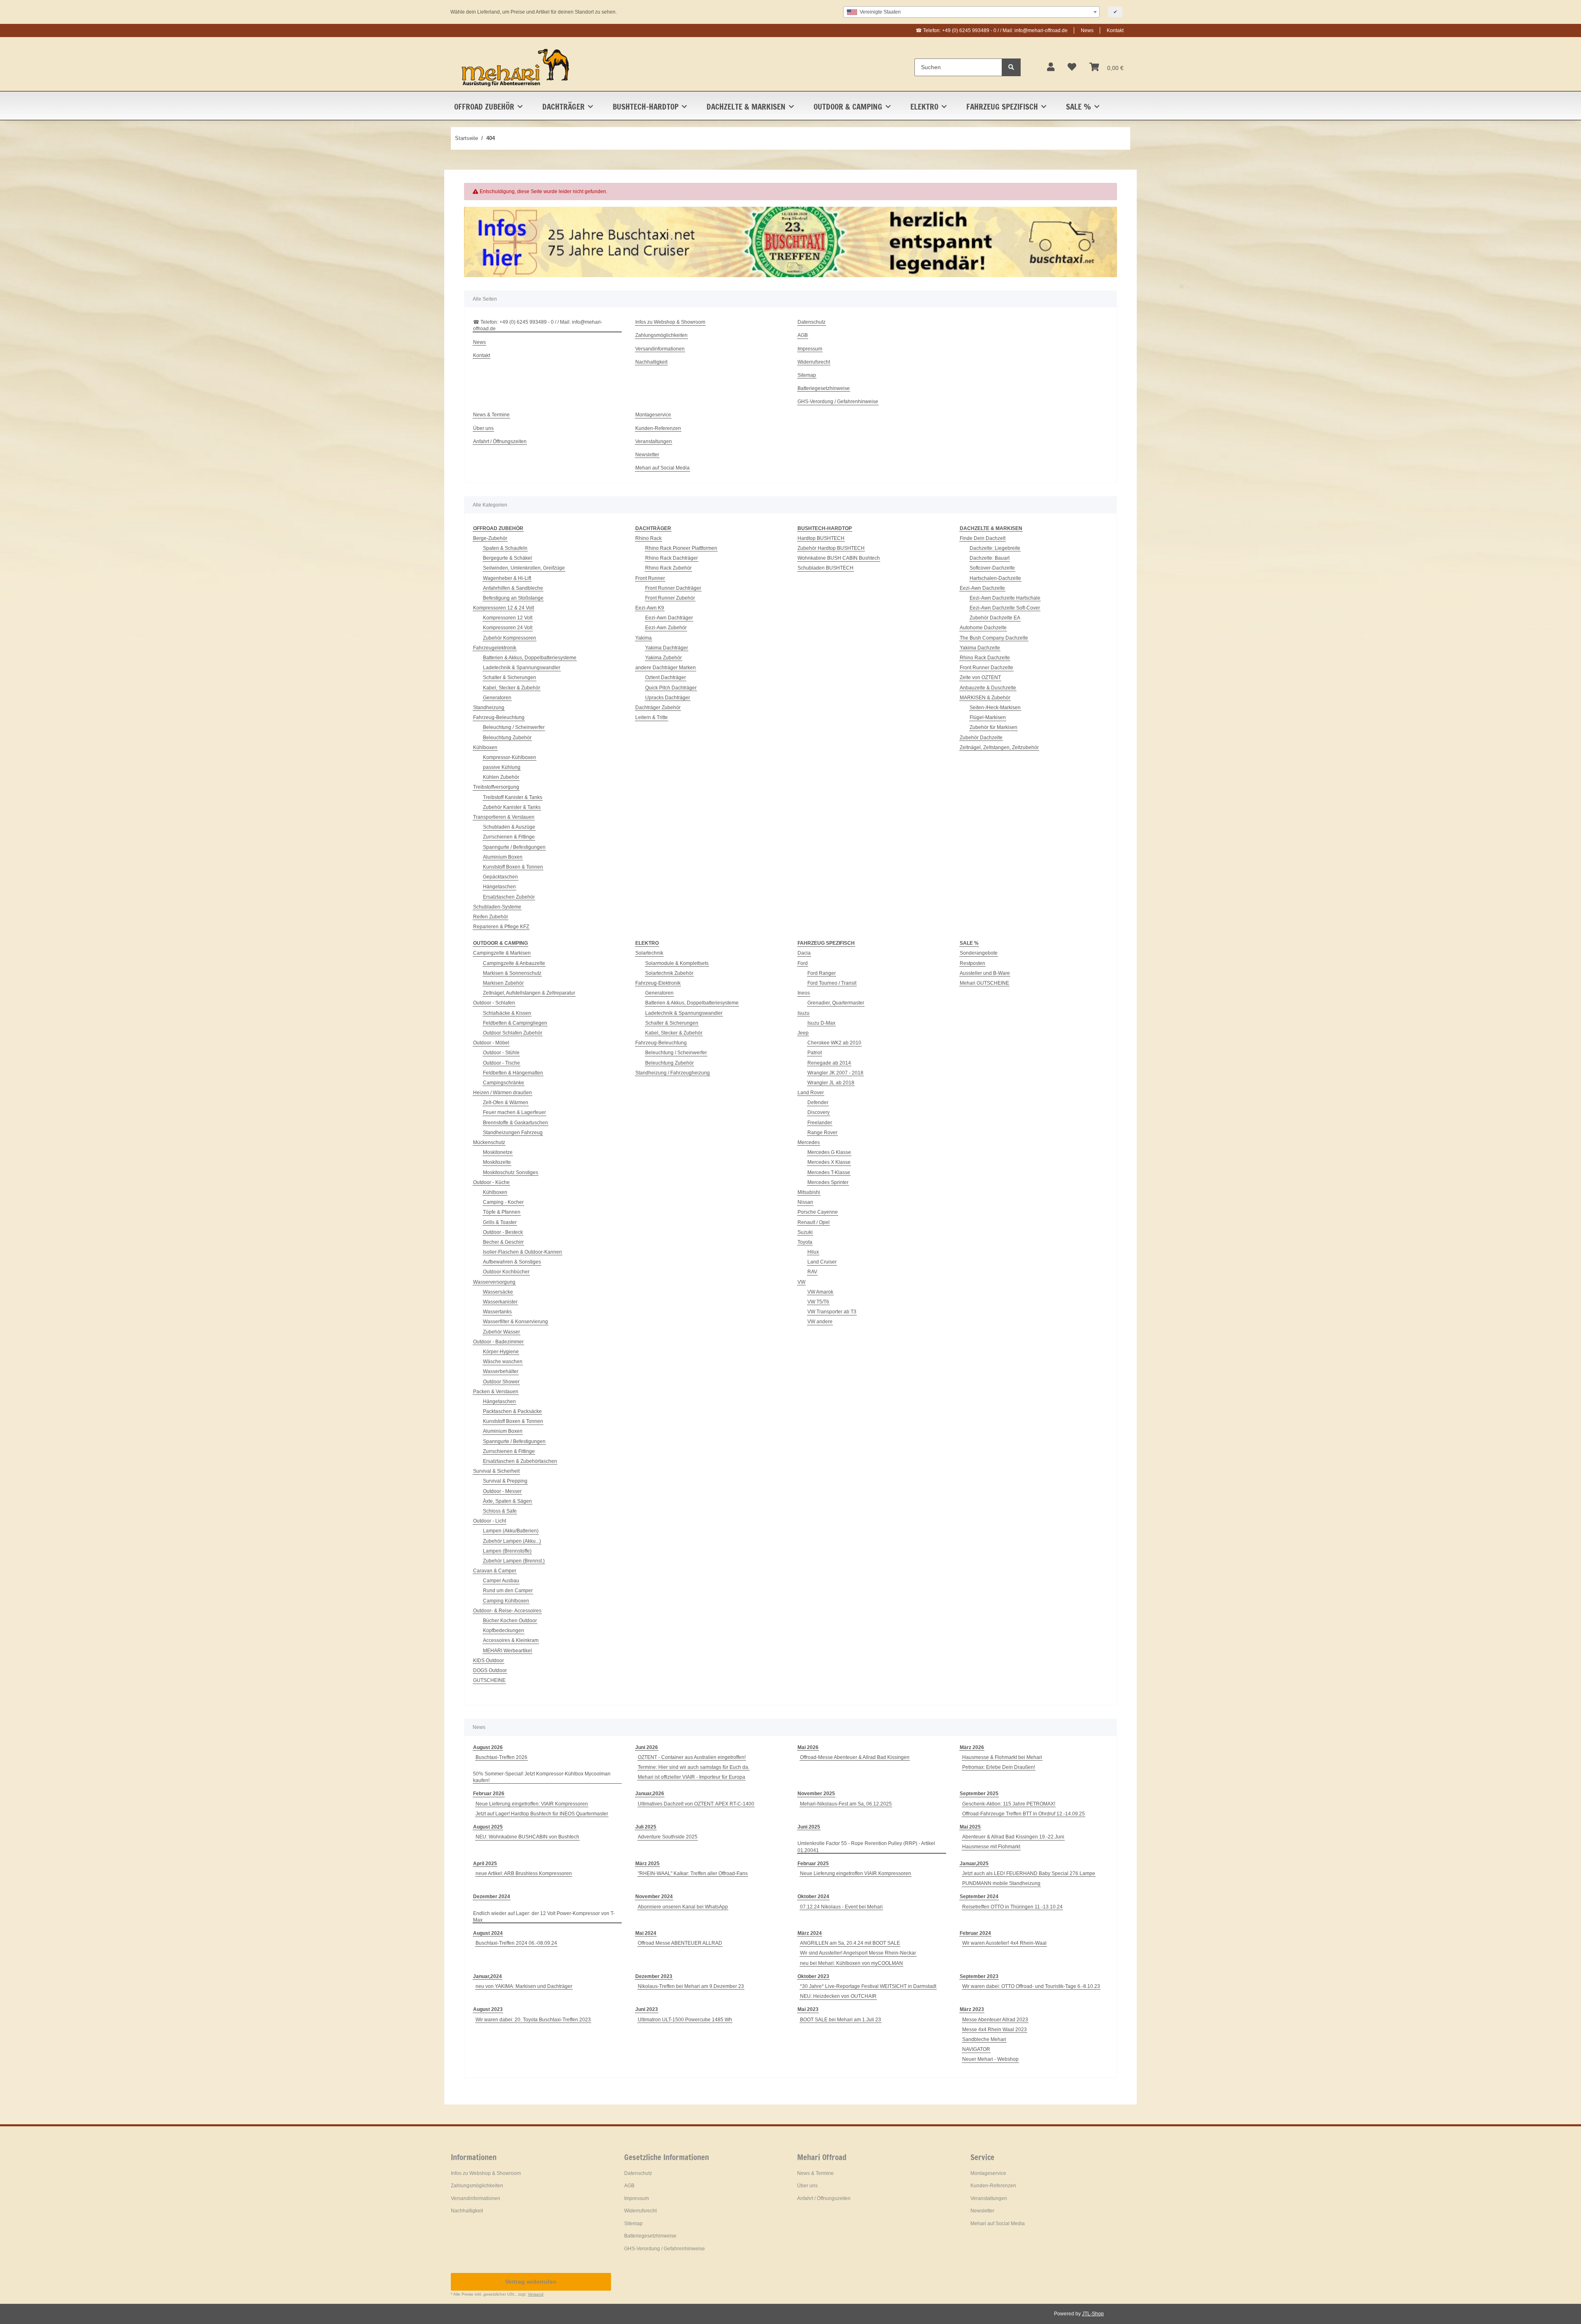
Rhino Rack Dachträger (672, 558)
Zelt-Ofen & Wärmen (506, 1102)
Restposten (972, 963)
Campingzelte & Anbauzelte (514, 963)
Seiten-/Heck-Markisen (995, 708)
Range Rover (822, 1133)
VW (801, 1282)
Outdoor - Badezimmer (498, 1342)
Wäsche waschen (503, 1362)
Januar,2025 (974, 1864)
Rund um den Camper (508, 1591)
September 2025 (979, 1794)
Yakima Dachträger (667, 648)
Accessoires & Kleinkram (511, 1640)
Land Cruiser (822, 1262)
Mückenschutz (489, 1142)
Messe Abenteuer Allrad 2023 (995, 2020)
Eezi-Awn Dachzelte (982, 588)
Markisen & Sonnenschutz (512, 973)
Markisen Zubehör (503, 983)
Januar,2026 (650, 1794)
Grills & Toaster (500, 1222)
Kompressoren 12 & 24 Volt (504, 608)
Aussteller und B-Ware (985, 973)
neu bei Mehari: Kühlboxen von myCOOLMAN (851, 1963)
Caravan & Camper (495, 1571)
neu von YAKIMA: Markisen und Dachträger (524, 1986)
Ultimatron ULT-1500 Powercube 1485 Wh (685, 2020)
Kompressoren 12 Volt (508, 618)
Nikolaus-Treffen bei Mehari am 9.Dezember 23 (691, 1986)
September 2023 (979, 1976)
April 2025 (485, 1864)
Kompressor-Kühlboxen (510, 757)
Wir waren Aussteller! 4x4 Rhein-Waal (1004, 1943)
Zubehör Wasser (501, 1332)
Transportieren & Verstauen (504, 817)
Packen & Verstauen (496, 1392)
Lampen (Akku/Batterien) (511, 1531)
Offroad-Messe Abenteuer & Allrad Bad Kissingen (855, 1757)
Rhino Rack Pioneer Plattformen (681, 548)
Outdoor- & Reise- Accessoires (507, 1611)
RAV (812, 1272)
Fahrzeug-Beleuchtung (499, 717)
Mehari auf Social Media (662, 468)
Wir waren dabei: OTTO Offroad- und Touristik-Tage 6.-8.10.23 (1031, 1986)
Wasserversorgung (494, 1282)
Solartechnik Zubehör (669, 973)
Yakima (644, 638)
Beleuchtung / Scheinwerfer (514, 727)
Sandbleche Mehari (984, 2039)
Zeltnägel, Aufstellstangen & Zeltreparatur (529, 993)
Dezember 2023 (654, 1976)
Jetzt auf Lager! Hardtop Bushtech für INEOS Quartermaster (542, 1814)
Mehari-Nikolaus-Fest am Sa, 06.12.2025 (846, 1804)
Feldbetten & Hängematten (513, 1073)
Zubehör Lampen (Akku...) (512, 1541)
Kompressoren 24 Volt (508, 628)
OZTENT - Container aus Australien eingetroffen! (692, 1757)
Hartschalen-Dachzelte (995, 578)
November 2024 (654, 1897)
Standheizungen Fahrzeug (513, 1133)
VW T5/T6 (818, 1302)
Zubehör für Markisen (993, 727)
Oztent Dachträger (666, 677)
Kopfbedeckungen (504, 1630)
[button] (1051, 67)
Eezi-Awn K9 (650, 608)
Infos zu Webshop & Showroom (670, 322)
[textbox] (971, 12)
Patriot (815, 1053)
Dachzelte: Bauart (990, 558)
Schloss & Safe (500, 1511)
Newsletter (647, 455)
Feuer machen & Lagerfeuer (514, 1112)
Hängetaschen (499, 887)
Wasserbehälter (501, 1371)
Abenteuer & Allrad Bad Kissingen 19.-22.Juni (1013, 1837)
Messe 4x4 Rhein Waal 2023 (995, 2030)
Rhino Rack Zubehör (668, 568)
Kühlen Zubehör (501, 777)
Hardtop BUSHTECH (821, 538)
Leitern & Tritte (652, 717)
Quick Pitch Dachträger (671, 688)
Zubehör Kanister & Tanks (512, 807)
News (1087, 30)
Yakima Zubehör (663, 658)
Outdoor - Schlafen (494, 1003)
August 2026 (488, 1747)
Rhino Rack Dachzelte (985, 658)
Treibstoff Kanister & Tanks (513, 797)
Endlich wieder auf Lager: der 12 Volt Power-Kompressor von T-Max (544, 1917)
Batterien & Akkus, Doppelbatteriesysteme (530, 658)
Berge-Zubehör (490, 538)
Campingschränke (504, 1083)
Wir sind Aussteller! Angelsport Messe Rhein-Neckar (858, 1953)
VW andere (820, 1322)
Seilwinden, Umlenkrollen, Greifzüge (524, 568)
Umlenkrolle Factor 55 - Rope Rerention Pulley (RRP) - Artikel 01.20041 (866, 1847)
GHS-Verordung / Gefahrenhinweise (838, 402)
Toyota (805, 1242)
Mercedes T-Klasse (829, 1173)
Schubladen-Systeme (497, 907)
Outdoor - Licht (490, 1521)
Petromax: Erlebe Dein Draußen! (999, 1767)
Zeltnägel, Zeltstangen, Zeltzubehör (999, 747)
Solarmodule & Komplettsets (677, 963)
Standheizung (489, 708)
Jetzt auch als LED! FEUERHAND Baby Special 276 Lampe (1029, 1873)
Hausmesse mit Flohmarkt (991, 1847)
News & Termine (491, 415)
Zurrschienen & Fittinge (509, 837)
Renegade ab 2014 (829, 1063)
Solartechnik (649, 953)
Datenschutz (811, 322)
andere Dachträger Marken (666, 668)
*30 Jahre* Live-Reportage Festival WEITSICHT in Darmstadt (868, 1986)
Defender (818, 1102)
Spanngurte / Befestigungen (514, 847)
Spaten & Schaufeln (505, 548)
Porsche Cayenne (818, 1212)
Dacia (804, 953)
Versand (536, 2294)
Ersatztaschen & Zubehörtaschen (520, 1461)
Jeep (803, 1033)
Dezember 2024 (492, 1897)
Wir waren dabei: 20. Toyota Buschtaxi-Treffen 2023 (533, 2020)
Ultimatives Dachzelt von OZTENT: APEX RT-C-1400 (696, 1804)
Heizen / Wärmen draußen (503, 1093)
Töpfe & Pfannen (502, 1212)
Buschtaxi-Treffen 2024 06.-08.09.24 (516, 1943)
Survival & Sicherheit (496, 1471)
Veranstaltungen (654, 441)
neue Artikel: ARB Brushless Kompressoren (524, 1873)
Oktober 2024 (813, 1897)
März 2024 (810, 1933)
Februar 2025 (813, 1864)
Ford (803, 963)
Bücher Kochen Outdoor (510, 1621)
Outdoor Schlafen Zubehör (513, 1033)
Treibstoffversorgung (496, 787)
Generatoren (497, 698)
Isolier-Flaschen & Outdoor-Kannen (522, 1252)
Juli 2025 (646, 1827)
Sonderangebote (979, 953)
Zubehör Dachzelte (981, 738)
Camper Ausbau (501, 1581)
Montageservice (653, 415)
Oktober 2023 (813, 1976)
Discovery (818, 1112)
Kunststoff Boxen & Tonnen (513, 867)
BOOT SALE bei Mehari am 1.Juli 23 (841, 2020)
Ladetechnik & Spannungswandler (522, 668)
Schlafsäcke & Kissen (507, 1013)
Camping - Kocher (503, 1202)
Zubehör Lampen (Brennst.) (514, 1561)
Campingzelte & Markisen (502, 953)
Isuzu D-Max (821, 1023)
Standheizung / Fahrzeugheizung (673, 1073)
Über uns (483, 428)
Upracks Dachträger (668, 698)
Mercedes (809, 1142)
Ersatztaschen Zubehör (509, 897)
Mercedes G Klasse (829, 1152)
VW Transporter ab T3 (832, 1312)
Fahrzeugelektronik (495, 648)
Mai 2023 (808, 2009)
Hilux (813, 1252)
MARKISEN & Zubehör (985, 698)
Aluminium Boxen (503, 857)
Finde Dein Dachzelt (983, 538)
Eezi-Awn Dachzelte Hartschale (1005, 598)
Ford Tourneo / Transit (832, 983)
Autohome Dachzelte (983, 628)
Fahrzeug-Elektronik (658, 983)
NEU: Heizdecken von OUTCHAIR (838, 1996)
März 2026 (972, 1747)
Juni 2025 (809, 1827)
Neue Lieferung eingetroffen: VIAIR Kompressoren (532, 1804)
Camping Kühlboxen (506, 1601)
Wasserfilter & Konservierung (515, 1322)
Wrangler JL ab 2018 (831, 1083)
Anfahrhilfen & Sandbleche (513, 588)
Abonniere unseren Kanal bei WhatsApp (683, 1907)
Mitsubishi (809, 1192)
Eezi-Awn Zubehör (666, 628)
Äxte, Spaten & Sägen (507, 1501)
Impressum (810, 349)
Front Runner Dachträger (673, 588)
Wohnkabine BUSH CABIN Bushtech (839, 558)
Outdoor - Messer (502, 1491)
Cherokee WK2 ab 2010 (834, 1043)
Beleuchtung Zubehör (507, 738)
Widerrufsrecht (814, 362)
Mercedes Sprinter (828, 1182)
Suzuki (805, 1232)
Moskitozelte (497, 1162)
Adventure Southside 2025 (668, 1837)
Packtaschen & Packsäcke (512, 1411)
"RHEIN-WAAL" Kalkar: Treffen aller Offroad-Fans (693, 1873)
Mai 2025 (970, 1827)
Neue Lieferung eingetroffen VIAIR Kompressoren (856, 1873)
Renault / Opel (814, 1222)
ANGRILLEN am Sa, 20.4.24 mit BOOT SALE (850, 1943)
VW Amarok (820, 1292)
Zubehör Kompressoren (510, 638)
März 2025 (647, 1864)
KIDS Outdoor (489, 1661)
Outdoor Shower (501, 1382)
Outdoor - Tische (501, 1063)
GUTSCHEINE (489, 1680)
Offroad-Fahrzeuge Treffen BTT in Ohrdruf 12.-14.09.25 (1024, 1814)
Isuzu (803, 1013)
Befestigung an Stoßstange (513, 598)
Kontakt (1115, 30)
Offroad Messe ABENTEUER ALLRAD (680, 1943)
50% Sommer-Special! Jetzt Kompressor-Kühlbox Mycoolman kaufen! (542, 1777)
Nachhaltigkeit (651, 362)
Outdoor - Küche (491, 1182)
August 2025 (488, 1827)
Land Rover (811, 1093)
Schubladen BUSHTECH (825, 568)
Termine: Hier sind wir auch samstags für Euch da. (694, 1767)
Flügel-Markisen (988, 717)
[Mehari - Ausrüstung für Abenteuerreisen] (516, 67)
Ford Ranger (822, 973)
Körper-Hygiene (501, 1352)
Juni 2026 (647, 1747)
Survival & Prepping (505, 1481)
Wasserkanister (500, 1302)
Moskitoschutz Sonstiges (511, 1173)
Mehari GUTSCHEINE (984, 983)
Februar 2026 (489, 1794)
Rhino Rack (648, 538)
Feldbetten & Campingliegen (515, 1023)
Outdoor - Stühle (501, 1053)
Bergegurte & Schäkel (507, 558)
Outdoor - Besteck (503, 1232)
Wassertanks (497, 1312)
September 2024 (979, 1897)
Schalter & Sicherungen (510, 677)
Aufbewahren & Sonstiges (512, 1262)
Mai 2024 (646, 1933)
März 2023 (972, 2009)
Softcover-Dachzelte (992, 568)
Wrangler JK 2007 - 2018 (835, 1073)
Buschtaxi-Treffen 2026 (501, 1757)
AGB (803, 335)
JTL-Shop (1093, 2314)
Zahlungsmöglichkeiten (661, 335)
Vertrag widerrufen (531, 2282)
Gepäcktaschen (500, 877)
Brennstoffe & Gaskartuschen (515, 1123)
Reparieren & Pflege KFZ (501, 927)
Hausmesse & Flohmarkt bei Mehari (1002, 1757)
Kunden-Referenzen (658, 428)
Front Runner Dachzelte (986, 668)
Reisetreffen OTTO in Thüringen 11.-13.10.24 (1012, 1907)
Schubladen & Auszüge (509, 827)
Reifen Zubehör (491, 917)
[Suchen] (1011, 67)
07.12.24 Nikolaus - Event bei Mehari (841, 1907)
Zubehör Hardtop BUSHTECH (831, 548)
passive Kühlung (502, 767)
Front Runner (650, 578)
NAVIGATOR (976, 2049)
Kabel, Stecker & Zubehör (512, 688)
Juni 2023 (647, 2009)
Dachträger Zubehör (658, 708)
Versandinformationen (660, 349)
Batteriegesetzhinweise (824, 388)
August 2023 (488, 2009)
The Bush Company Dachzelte (994, 638)
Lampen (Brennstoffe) (507, 1551)
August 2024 (488, 1933)
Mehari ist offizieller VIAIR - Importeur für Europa (691, 1777)
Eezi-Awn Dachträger (669, 618)
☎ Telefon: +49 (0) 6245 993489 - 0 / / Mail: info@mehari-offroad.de (992, 30)
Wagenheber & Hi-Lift (507, 578)
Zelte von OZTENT (980, 677)
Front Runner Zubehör (670, 598)
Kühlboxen (485, 747)
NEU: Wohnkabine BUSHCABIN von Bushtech (527, 1837)
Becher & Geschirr (503, 1242)
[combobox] (971, 12)
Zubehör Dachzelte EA (995, 618)
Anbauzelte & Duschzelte (988, 688)
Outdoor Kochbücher (506, 1272)
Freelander (820, 1123)
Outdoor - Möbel (491, 1043)
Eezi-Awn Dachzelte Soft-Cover (1005, 608)
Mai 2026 (808, 1747)
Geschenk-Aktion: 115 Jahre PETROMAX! (1009, 1804)
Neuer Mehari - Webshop (990, 2059)
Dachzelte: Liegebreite (995, 548)
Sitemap (807, 375)
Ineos (804, 993)
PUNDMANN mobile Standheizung (1001, 1883)
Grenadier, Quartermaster (836, 1003)
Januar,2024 (487, 1976)
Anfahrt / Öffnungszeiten (500, 441)
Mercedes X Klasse (829, 1162)
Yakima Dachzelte (980, 648)
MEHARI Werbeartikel (507, 1651)
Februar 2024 (975, 1933)
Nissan (805, 1202)
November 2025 (816, 1794)
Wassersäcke (498, 1292)
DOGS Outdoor (490, 1670)
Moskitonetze (498, 1152)
